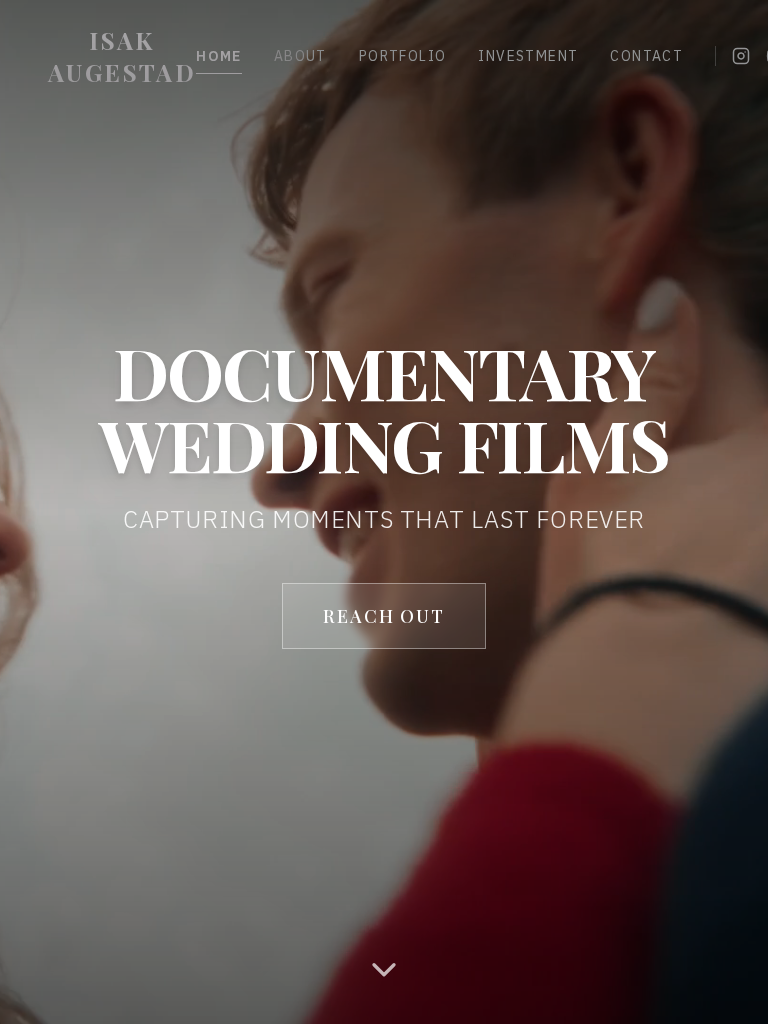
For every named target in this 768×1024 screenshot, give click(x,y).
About (300, 56)
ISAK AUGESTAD (122, 56)
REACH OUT (383, 616)
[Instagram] (741, 56)
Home (219, 56)
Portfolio (403, 56)
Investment (528, 56)
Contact (646, 56)
